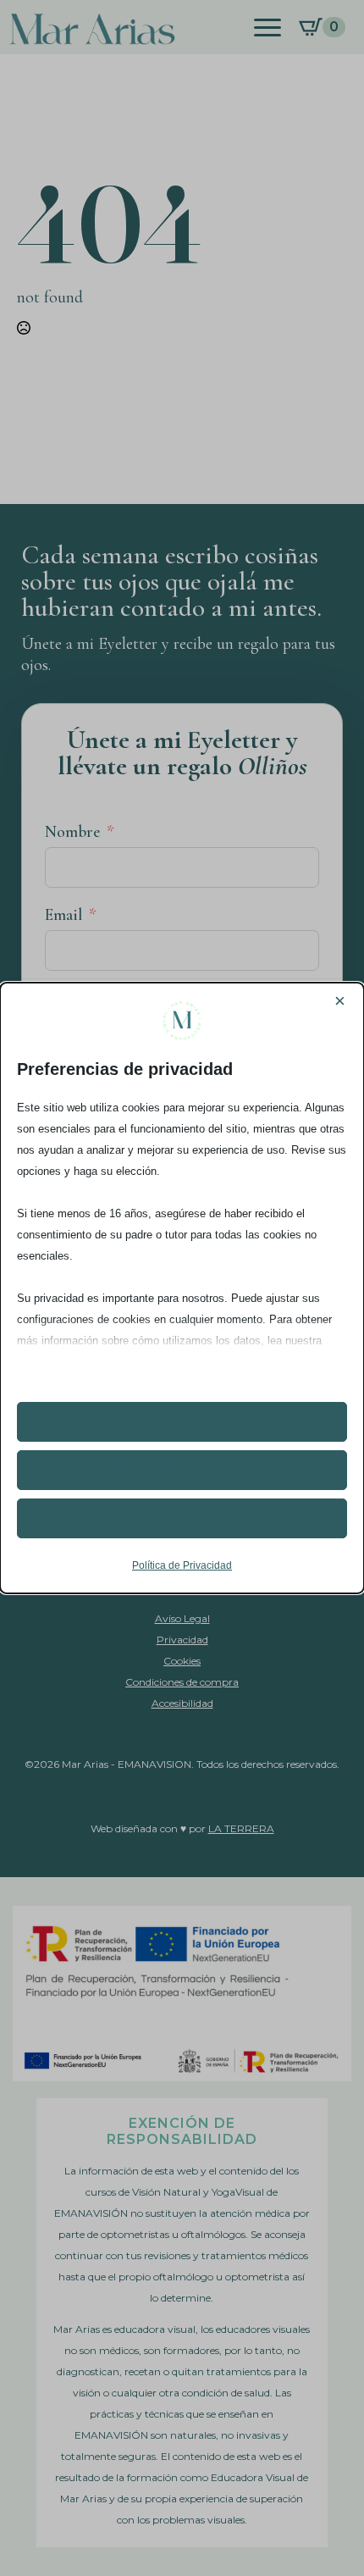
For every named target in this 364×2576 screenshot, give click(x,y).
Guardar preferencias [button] (182, 1518)
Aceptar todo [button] (182, 1421)
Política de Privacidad (182, 1565)
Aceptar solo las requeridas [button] (182, 1470)
